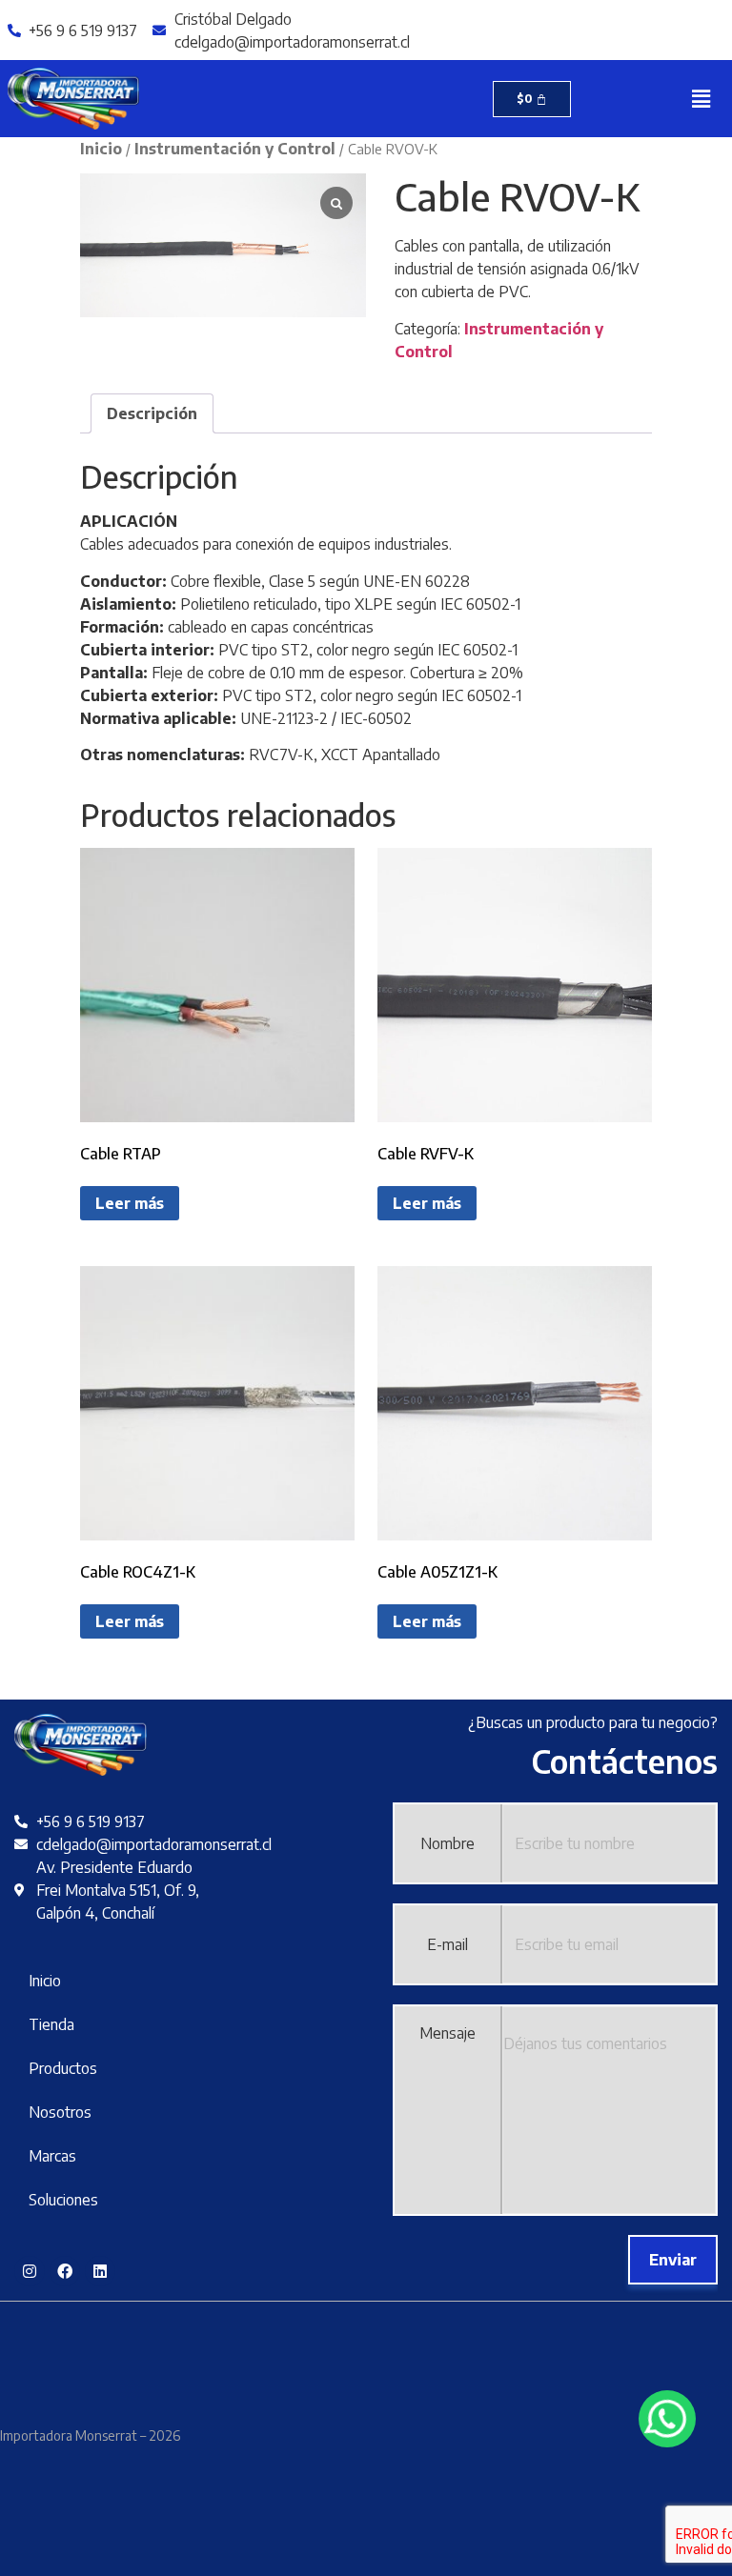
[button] (701, 98)
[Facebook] (65, 2271)
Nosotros (60, 2112)
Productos (63, 2068)
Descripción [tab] (152, 413)
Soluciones (63, 2200)
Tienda (51, 2024)
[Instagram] (30, 2271)
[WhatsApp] (667, 2419)
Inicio (101, 149)
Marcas (52, 2156)
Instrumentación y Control (235, 149)
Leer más (130, 1203)
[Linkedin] (100, 2271)
